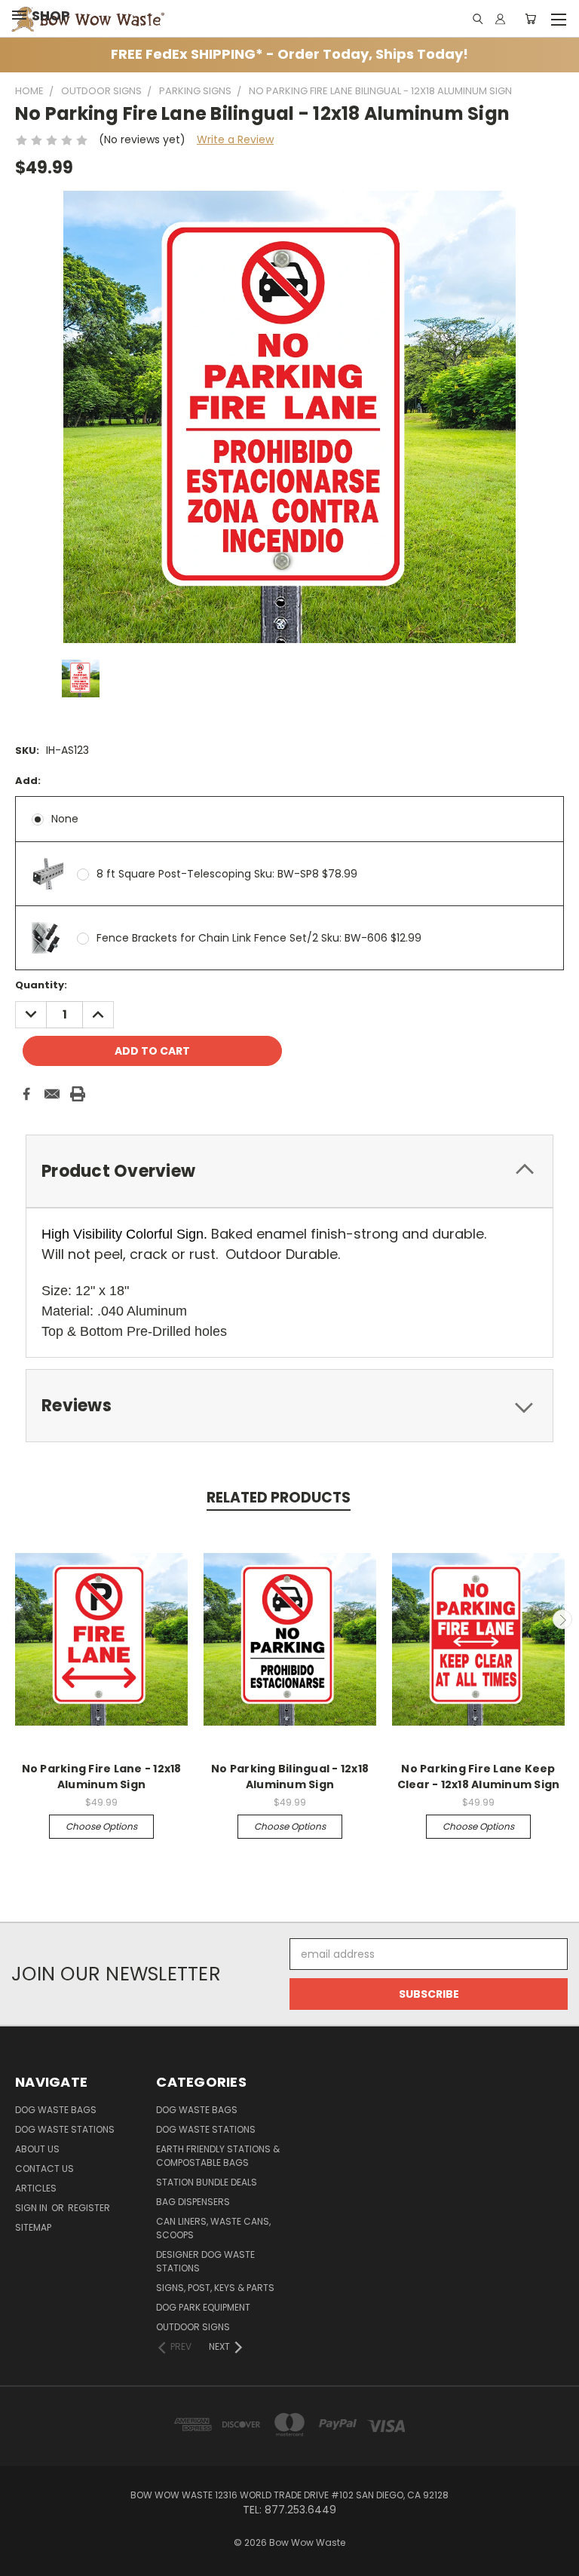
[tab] (289, 1171)
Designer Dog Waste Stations (205, 2261)
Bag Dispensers (193, 2202)
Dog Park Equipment (203, 2307)
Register (89, 2208)
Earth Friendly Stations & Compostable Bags (218, 2156)
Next (562, 1619)
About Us (37, 2149)
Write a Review (235, 139)
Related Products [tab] (279, 1498)
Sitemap (33, 2227)
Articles (36, 2188)
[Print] (78, 1094)
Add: (28, 781)
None (65, 819)
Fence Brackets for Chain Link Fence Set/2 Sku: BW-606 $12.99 (259, 938)
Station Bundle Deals (207, 2182)
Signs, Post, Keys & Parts (215, 2288)
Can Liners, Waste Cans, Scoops (213, 2228)
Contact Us (44, 2169)
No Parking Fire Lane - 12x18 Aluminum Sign (102, 1777)
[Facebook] (26, 1094)
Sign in (32, 2208)
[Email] (52, 1094)
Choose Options (101, 1826)
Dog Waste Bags (56, 2110)
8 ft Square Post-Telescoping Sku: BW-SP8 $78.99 (227, 874)
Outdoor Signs (193, 2327)
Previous (17, 1619)
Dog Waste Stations (65, 2129)
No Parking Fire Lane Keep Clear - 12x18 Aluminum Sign (479, 1777)
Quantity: (41, 985)
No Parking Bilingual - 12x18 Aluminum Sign (290, 1777)
